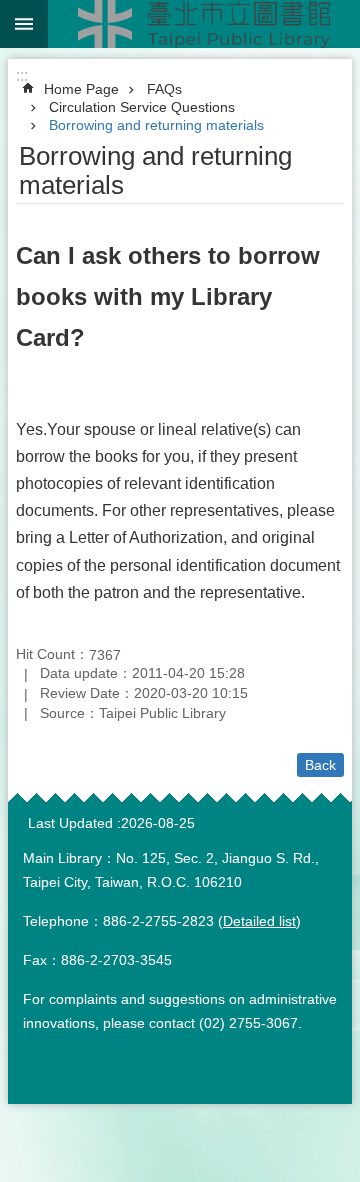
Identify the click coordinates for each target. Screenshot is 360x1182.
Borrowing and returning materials (156, 125)
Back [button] (320, 765)
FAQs (164, 89)
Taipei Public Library (204, 24)
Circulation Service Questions (142, 107)
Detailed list (259, 921)
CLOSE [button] (24, 24)
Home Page (81, 89)
